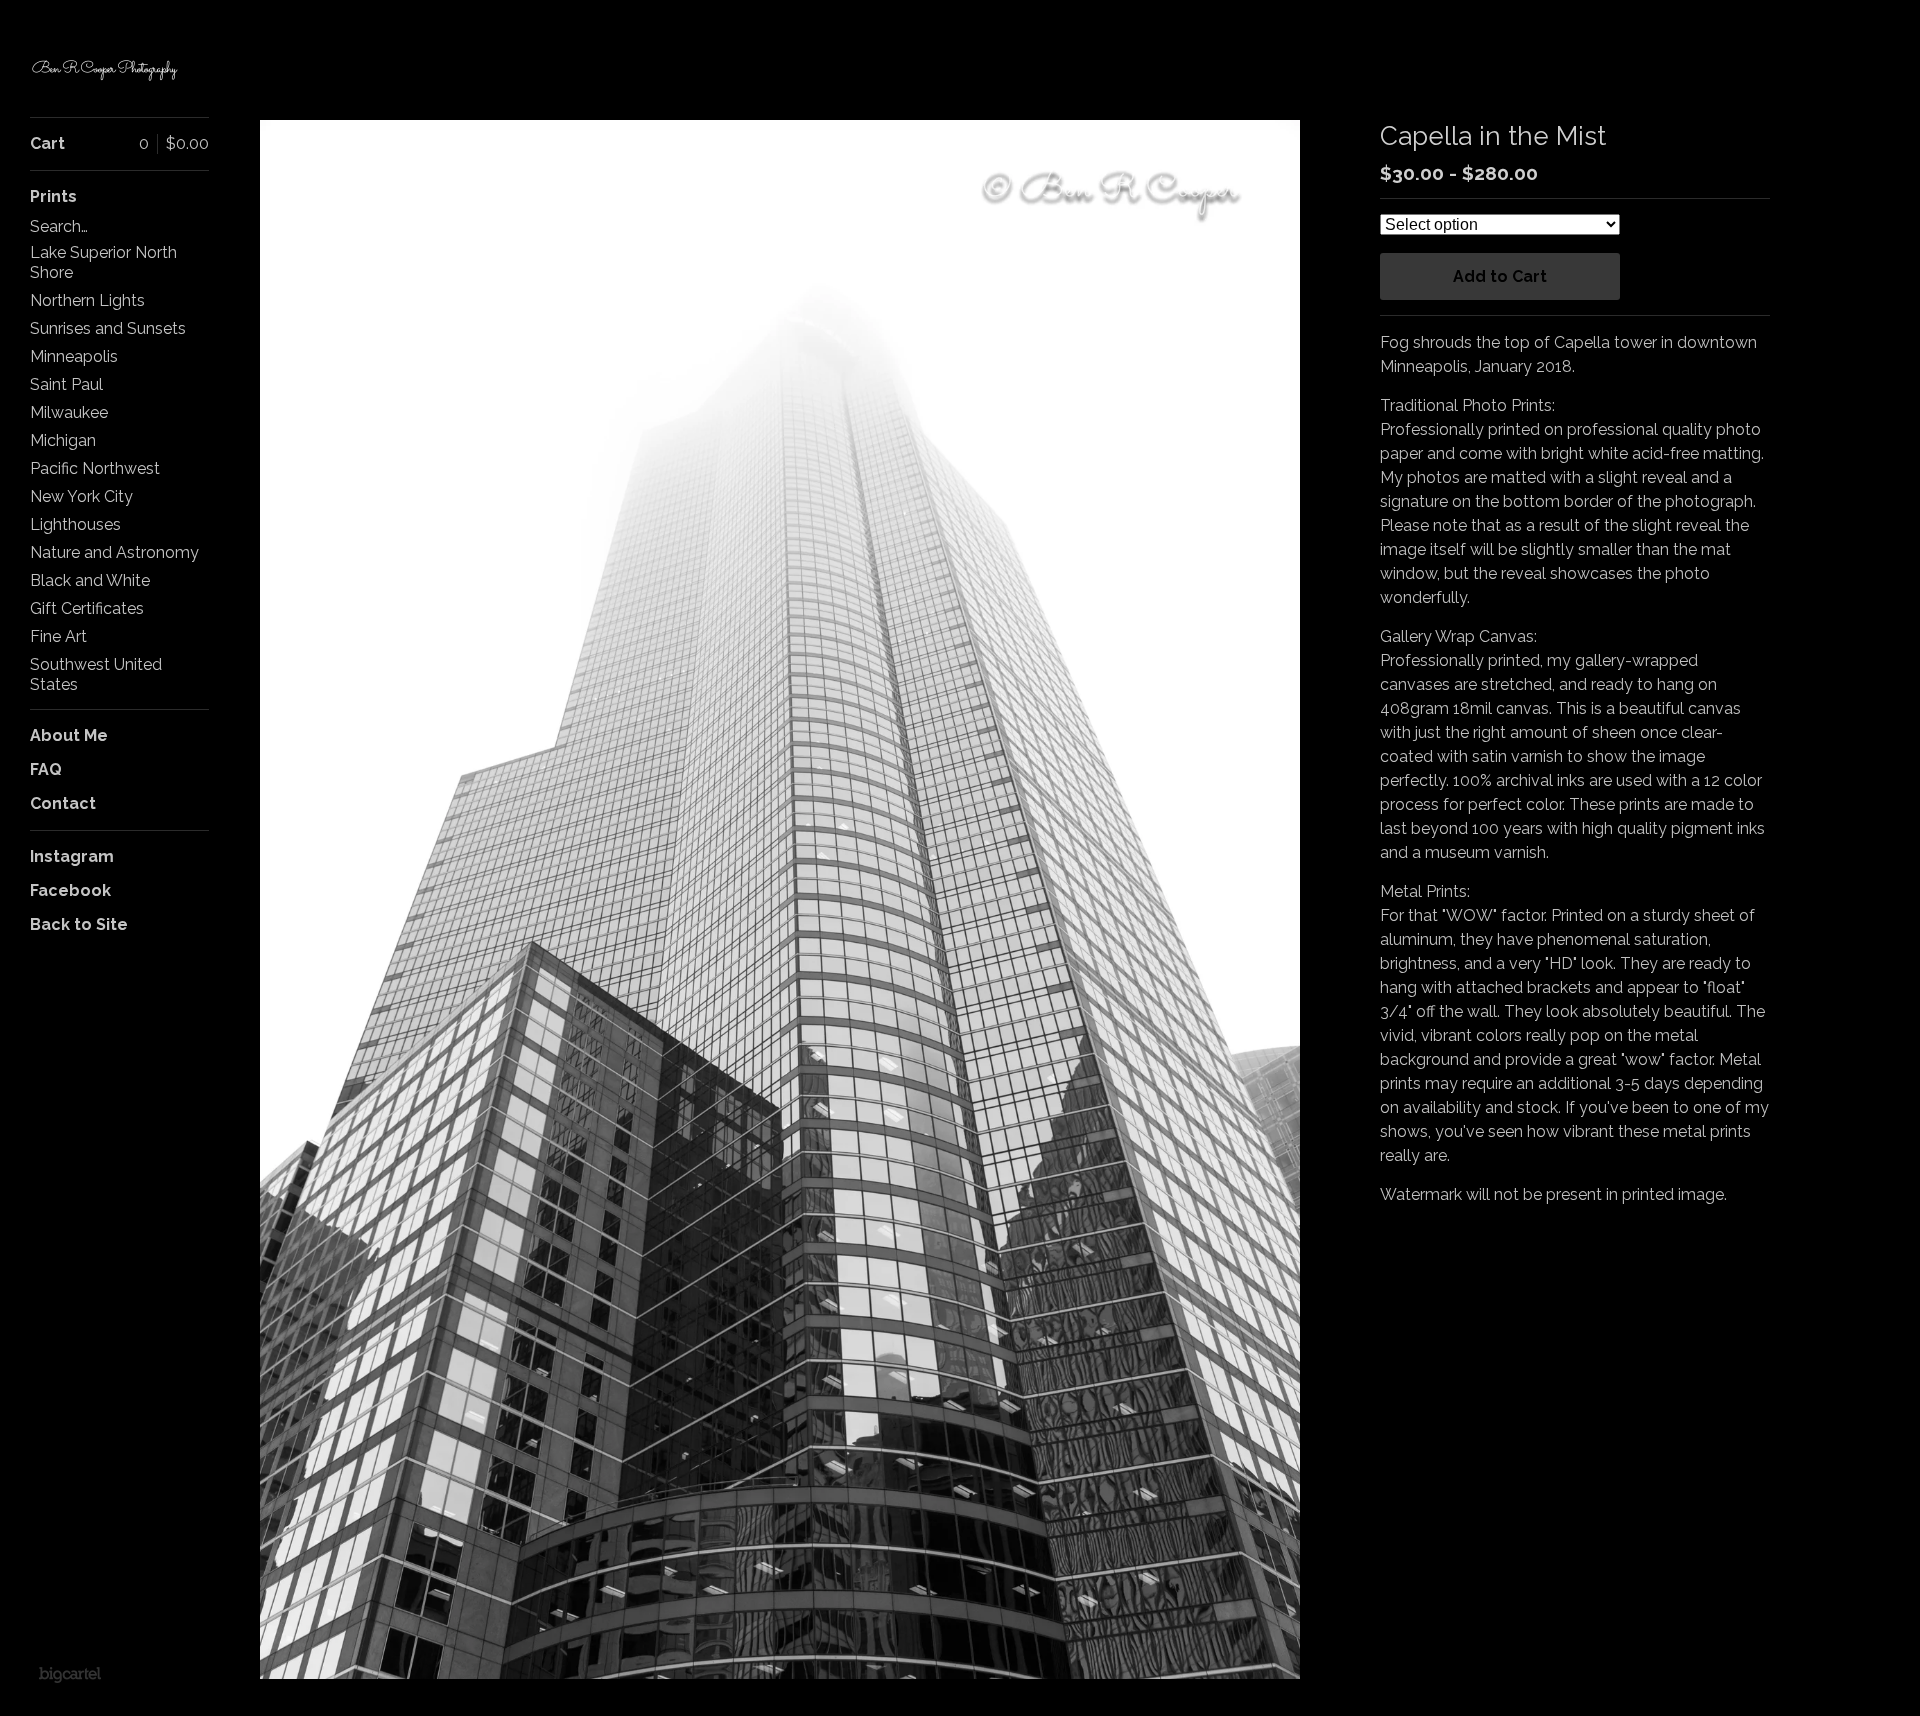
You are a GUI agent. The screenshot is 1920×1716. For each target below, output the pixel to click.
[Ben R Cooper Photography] (105, 69)
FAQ (46, 769)
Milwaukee (69, 412)
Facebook (70, 890)
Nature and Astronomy (114, 552)
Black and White (90, 580)
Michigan (63, 440)
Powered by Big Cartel (69, 1674)
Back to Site (79, 924)
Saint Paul (66, 384)
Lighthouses (75, 524)
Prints (53, 196)
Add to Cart (1500, 276)
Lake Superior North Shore (103, 262)
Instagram (72, 856)
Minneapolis (74, 356)
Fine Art (58, 636)
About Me (69, 735)
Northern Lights (87, 300)
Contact (63, 803)
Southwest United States (96, 674)
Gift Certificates (87, 608)
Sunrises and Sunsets (108, 328)
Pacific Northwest (95, 468)
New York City (81, 496)
